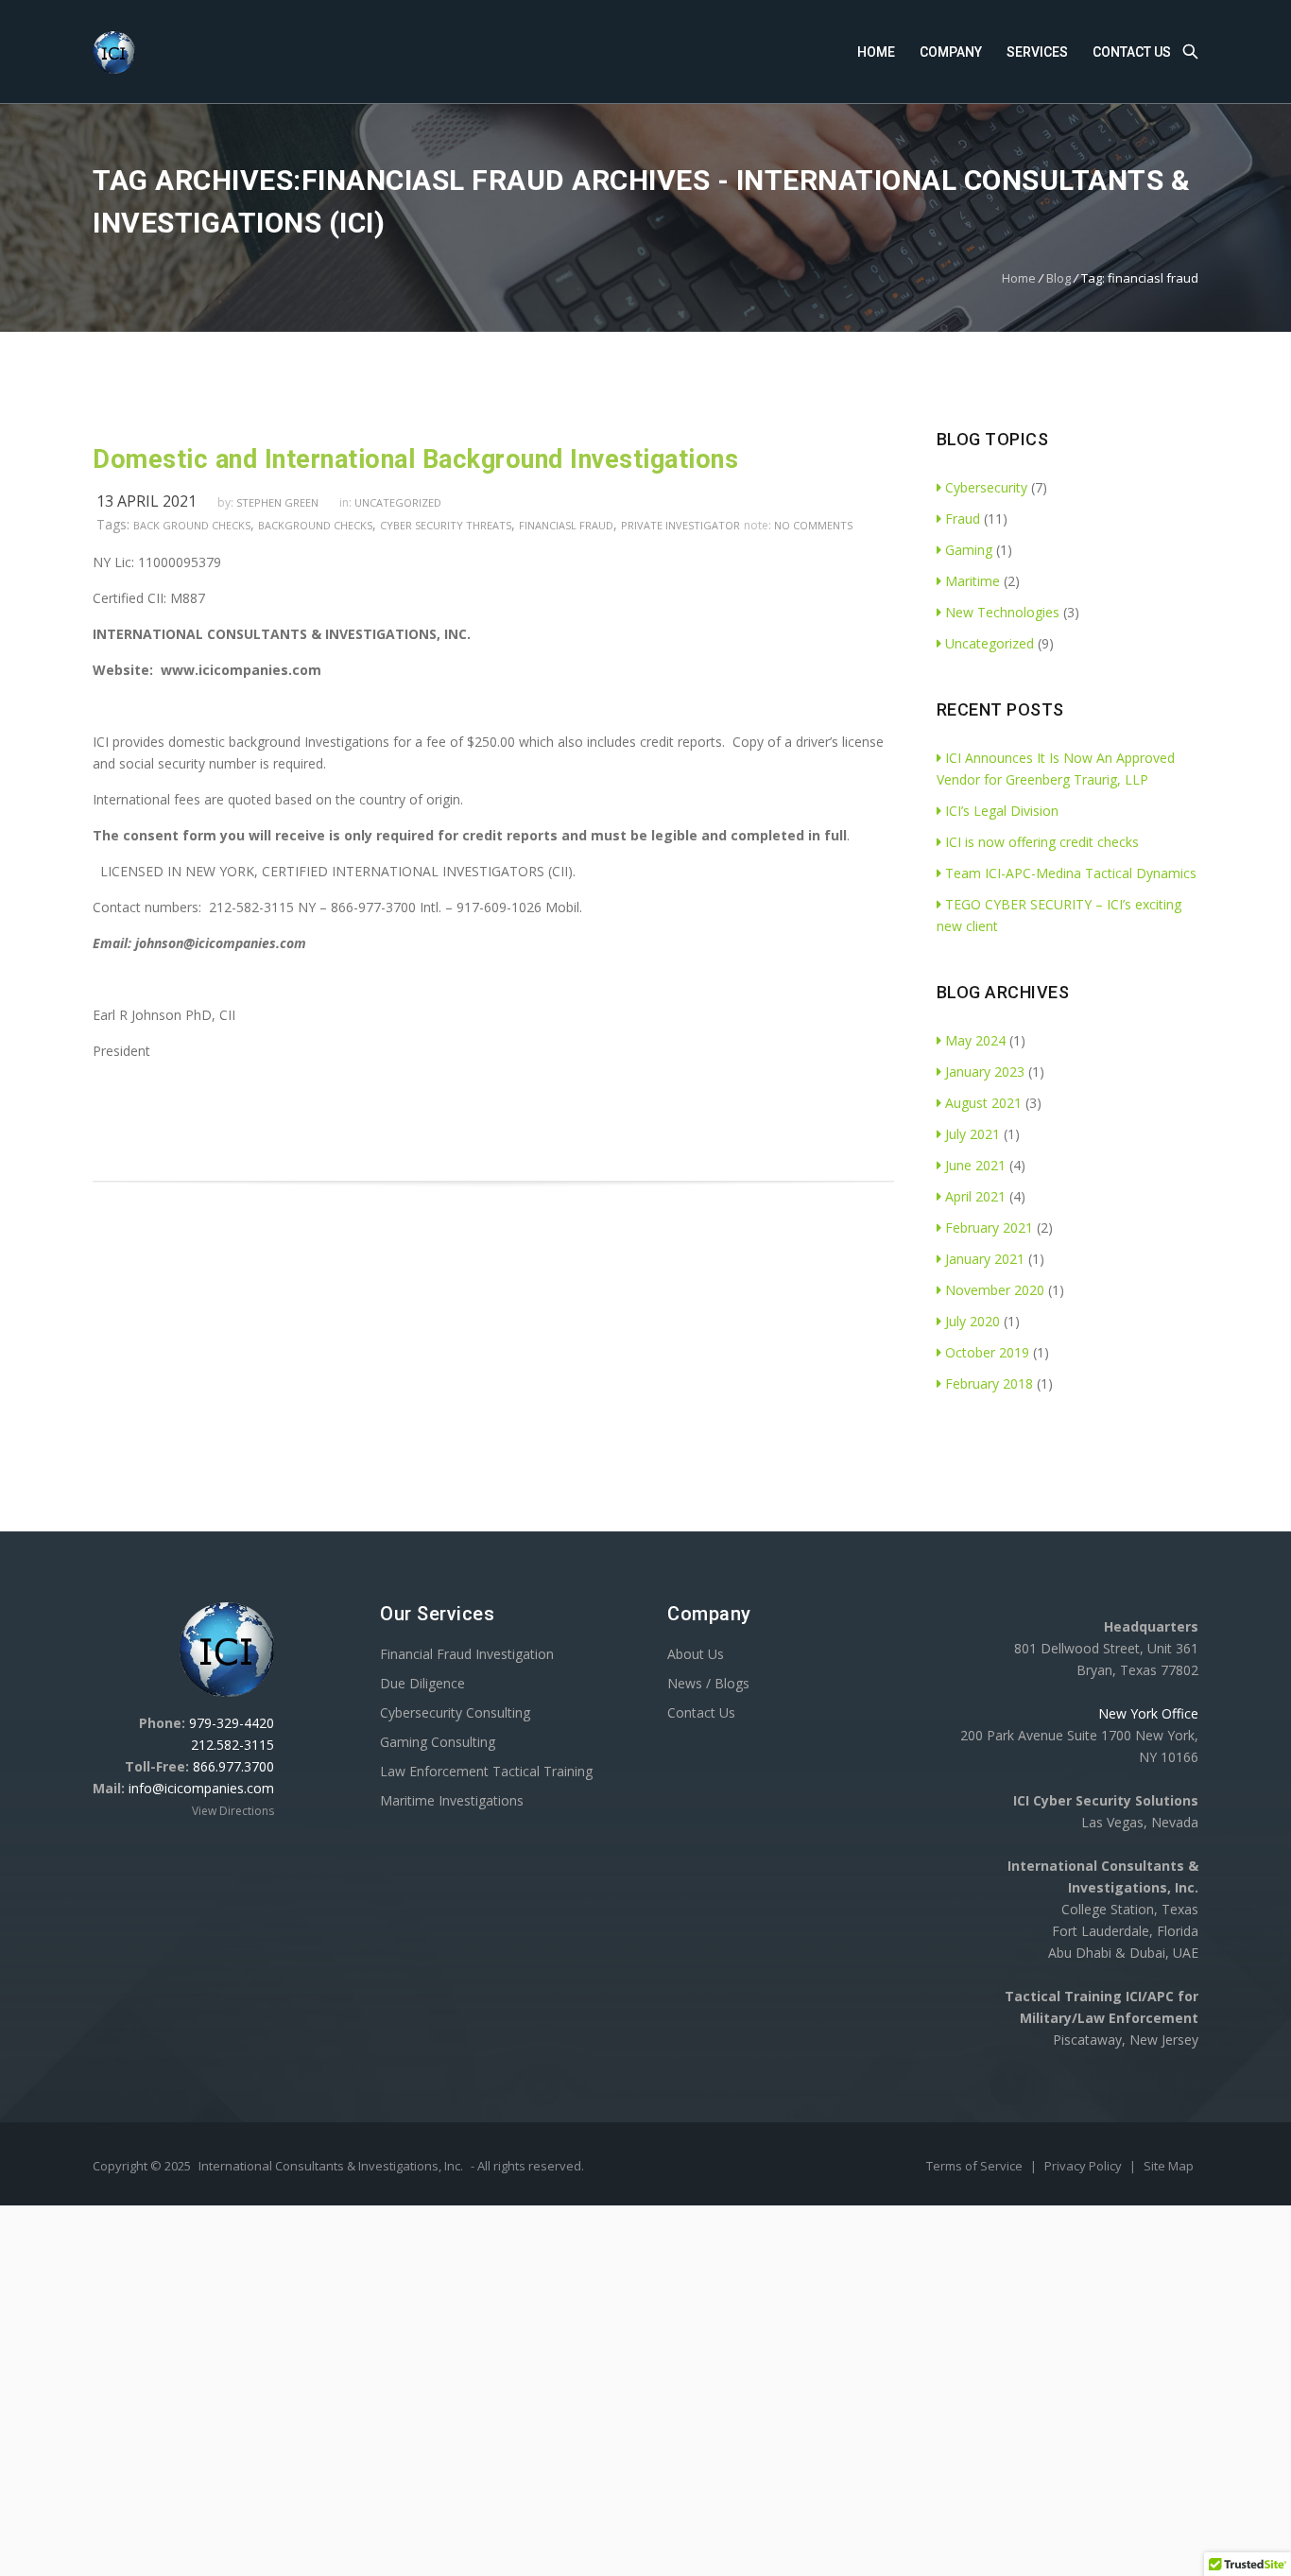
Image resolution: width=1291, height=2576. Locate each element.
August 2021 (983, 1103)
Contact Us (1132, 52)
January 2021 (985, 1259)
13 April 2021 (146, 501)
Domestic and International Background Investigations (415, 459)
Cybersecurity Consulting (455, 1712)
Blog (1059, 278)
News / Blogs (708, 1683)
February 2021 (989, 1227)
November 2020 (995, 1290)
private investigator (680, 525)
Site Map (1169, 2166)
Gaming (969, 550)
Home (876, 52)
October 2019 (987, 1352)
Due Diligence (422, 1683)
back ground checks (192, 525)
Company (951, 52)
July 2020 (973, 1321)
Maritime (973, 581)
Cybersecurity (986, 487)
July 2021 (973, 1134)
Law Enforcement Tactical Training (486, 1771)
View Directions (233, 1811)
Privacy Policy (1084, 2166)
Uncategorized (398, 502)
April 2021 (975, 1196)
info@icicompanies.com (201, 1788)
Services (1037, 52)
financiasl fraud (566, 525)
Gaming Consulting (438, 1742)
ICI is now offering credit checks (1042, 842)
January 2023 (985, 1072)
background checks (315, 525)
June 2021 (975, 1165)
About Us (696, 1654)
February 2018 (989, 1383)
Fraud (963, 519)
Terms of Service (976, 2166)
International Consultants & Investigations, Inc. (331, 2166)
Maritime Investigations (452, 1800)
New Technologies (1002, 612)
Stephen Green (277, 502)
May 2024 (975, 1040)
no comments (813, 525)
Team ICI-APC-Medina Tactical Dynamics (1071, 873)
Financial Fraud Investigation (467, 1654)
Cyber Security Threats (446, 525)
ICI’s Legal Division (1002, 811)
